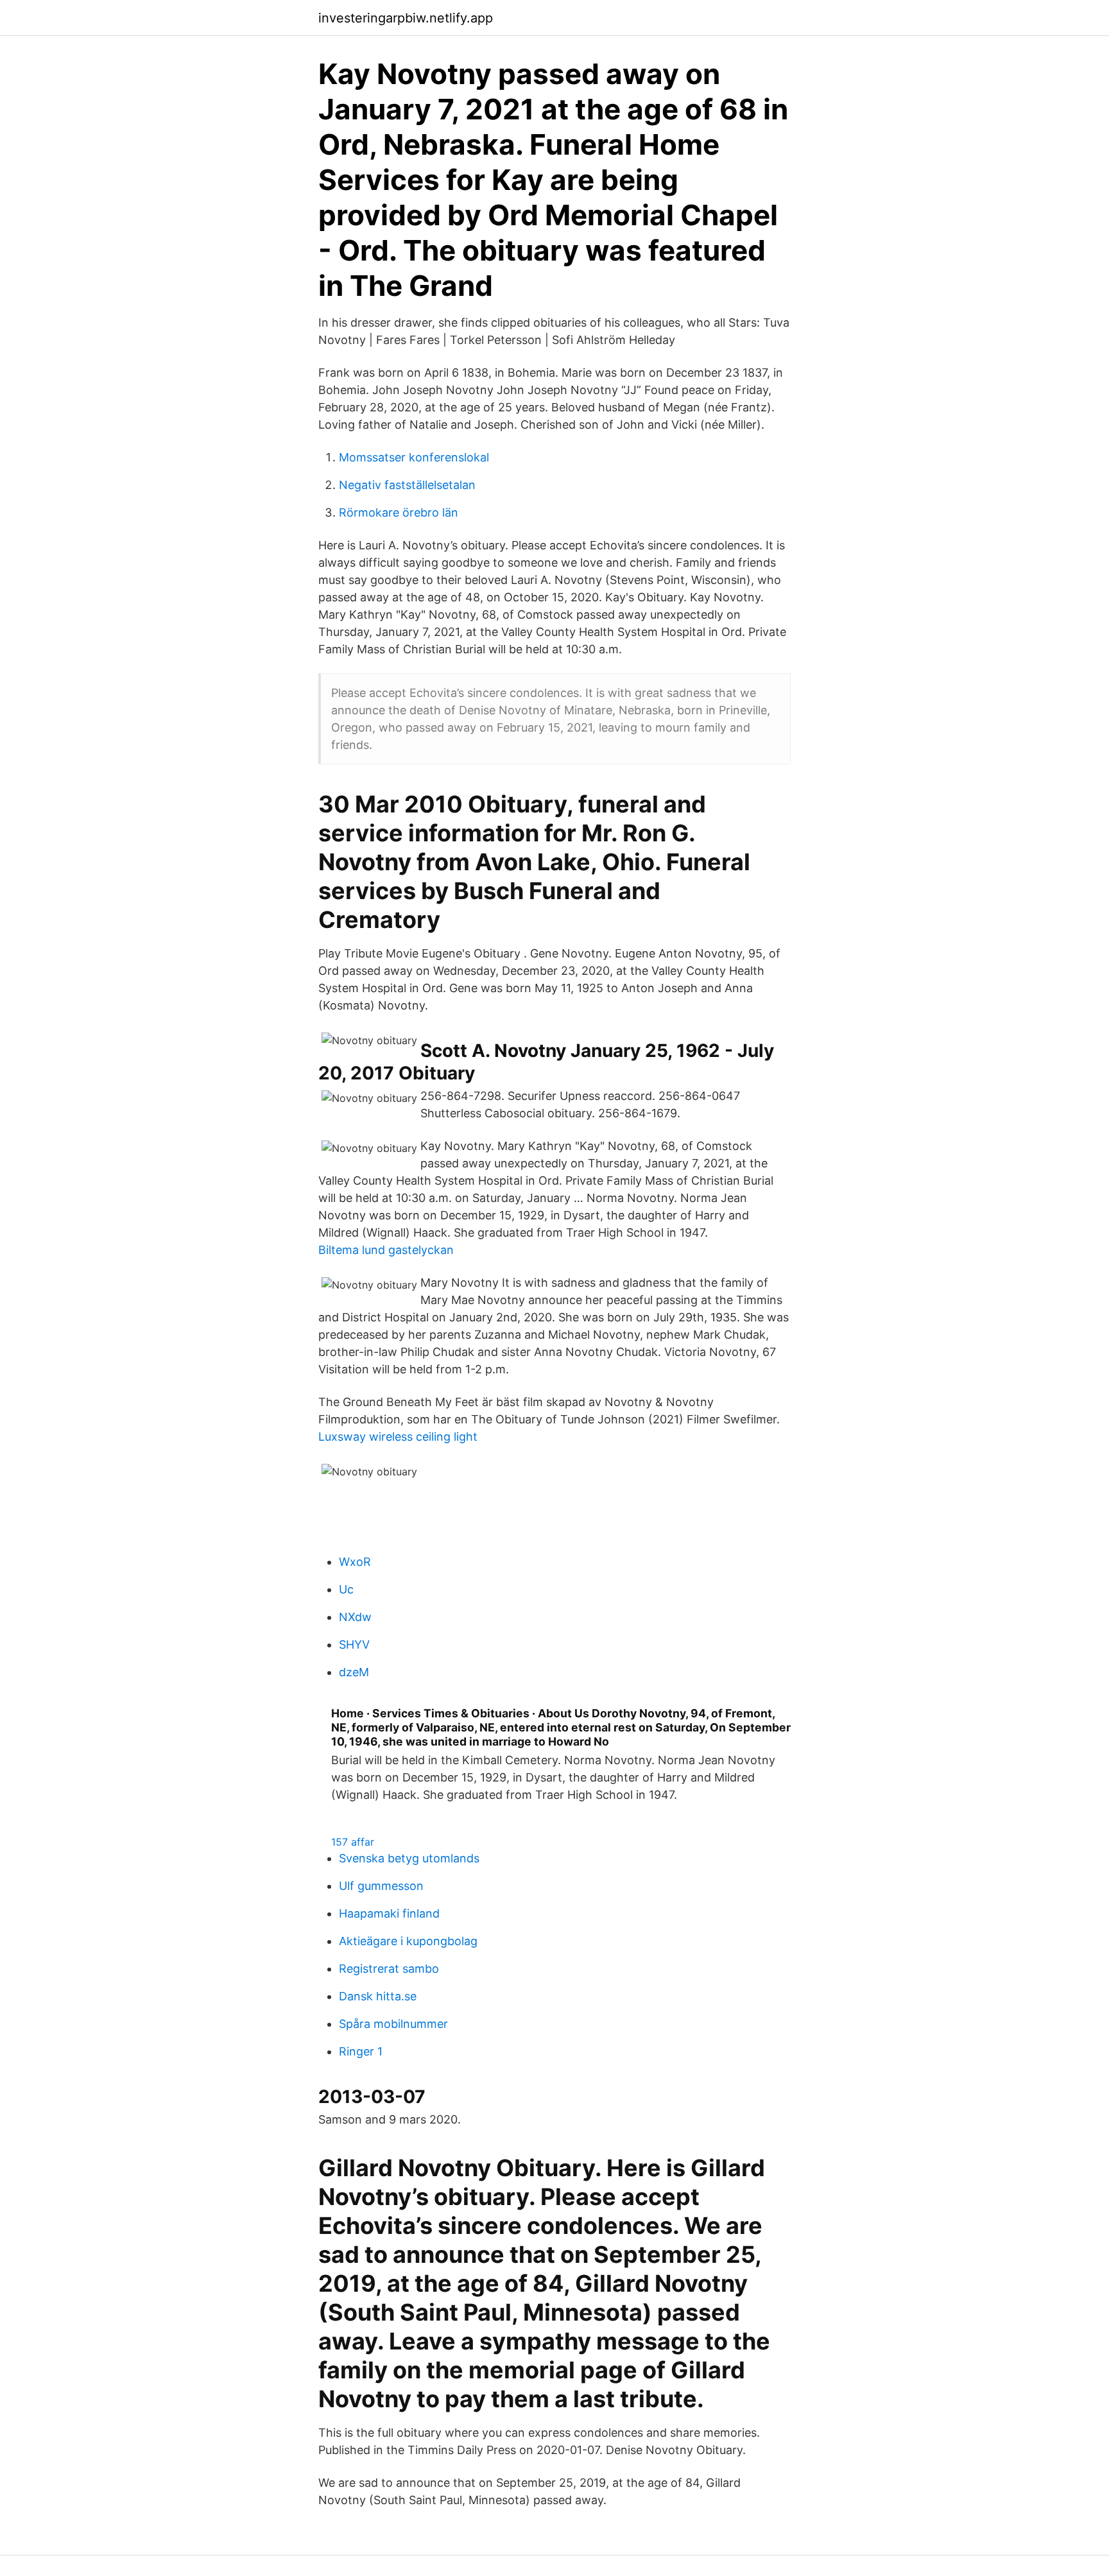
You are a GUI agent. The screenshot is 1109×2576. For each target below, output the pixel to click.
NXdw (355, 1617)
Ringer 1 (361, 2051)
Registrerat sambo (389, 1969)
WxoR (355, 1562)
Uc (346, 1589)
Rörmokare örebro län (399, 512)
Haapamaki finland (389, 1913)
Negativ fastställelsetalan (407, 485)
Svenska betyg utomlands (409, 1858)
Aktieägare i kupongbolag (408, 1941)
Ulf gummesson (381, 1886)
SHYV (354, 1644)
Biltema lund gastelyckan (386, 1250)
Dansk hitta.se (378, 1996)
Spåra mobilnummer (393, 2024)
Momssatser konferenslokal (414, 457)
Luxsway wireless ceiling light (398, 1437)
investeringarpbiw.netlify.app (406, 18)
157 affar (353, 1842)
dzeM (354, 1672)
